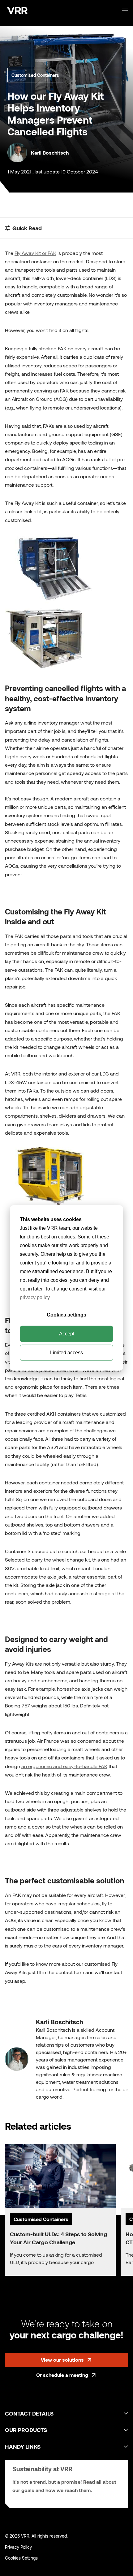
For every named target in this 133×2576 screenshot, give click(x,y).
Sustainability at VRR (42, 2469)
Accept (67, 1334)
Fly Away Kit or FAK (35, 253)
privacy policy (35, 1297)
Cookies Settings (21, 2558)
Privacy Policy (18, 2547)
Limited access (66, 1353)
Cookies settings (66, 1315)
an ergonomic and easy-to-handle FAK (64, 1766)
